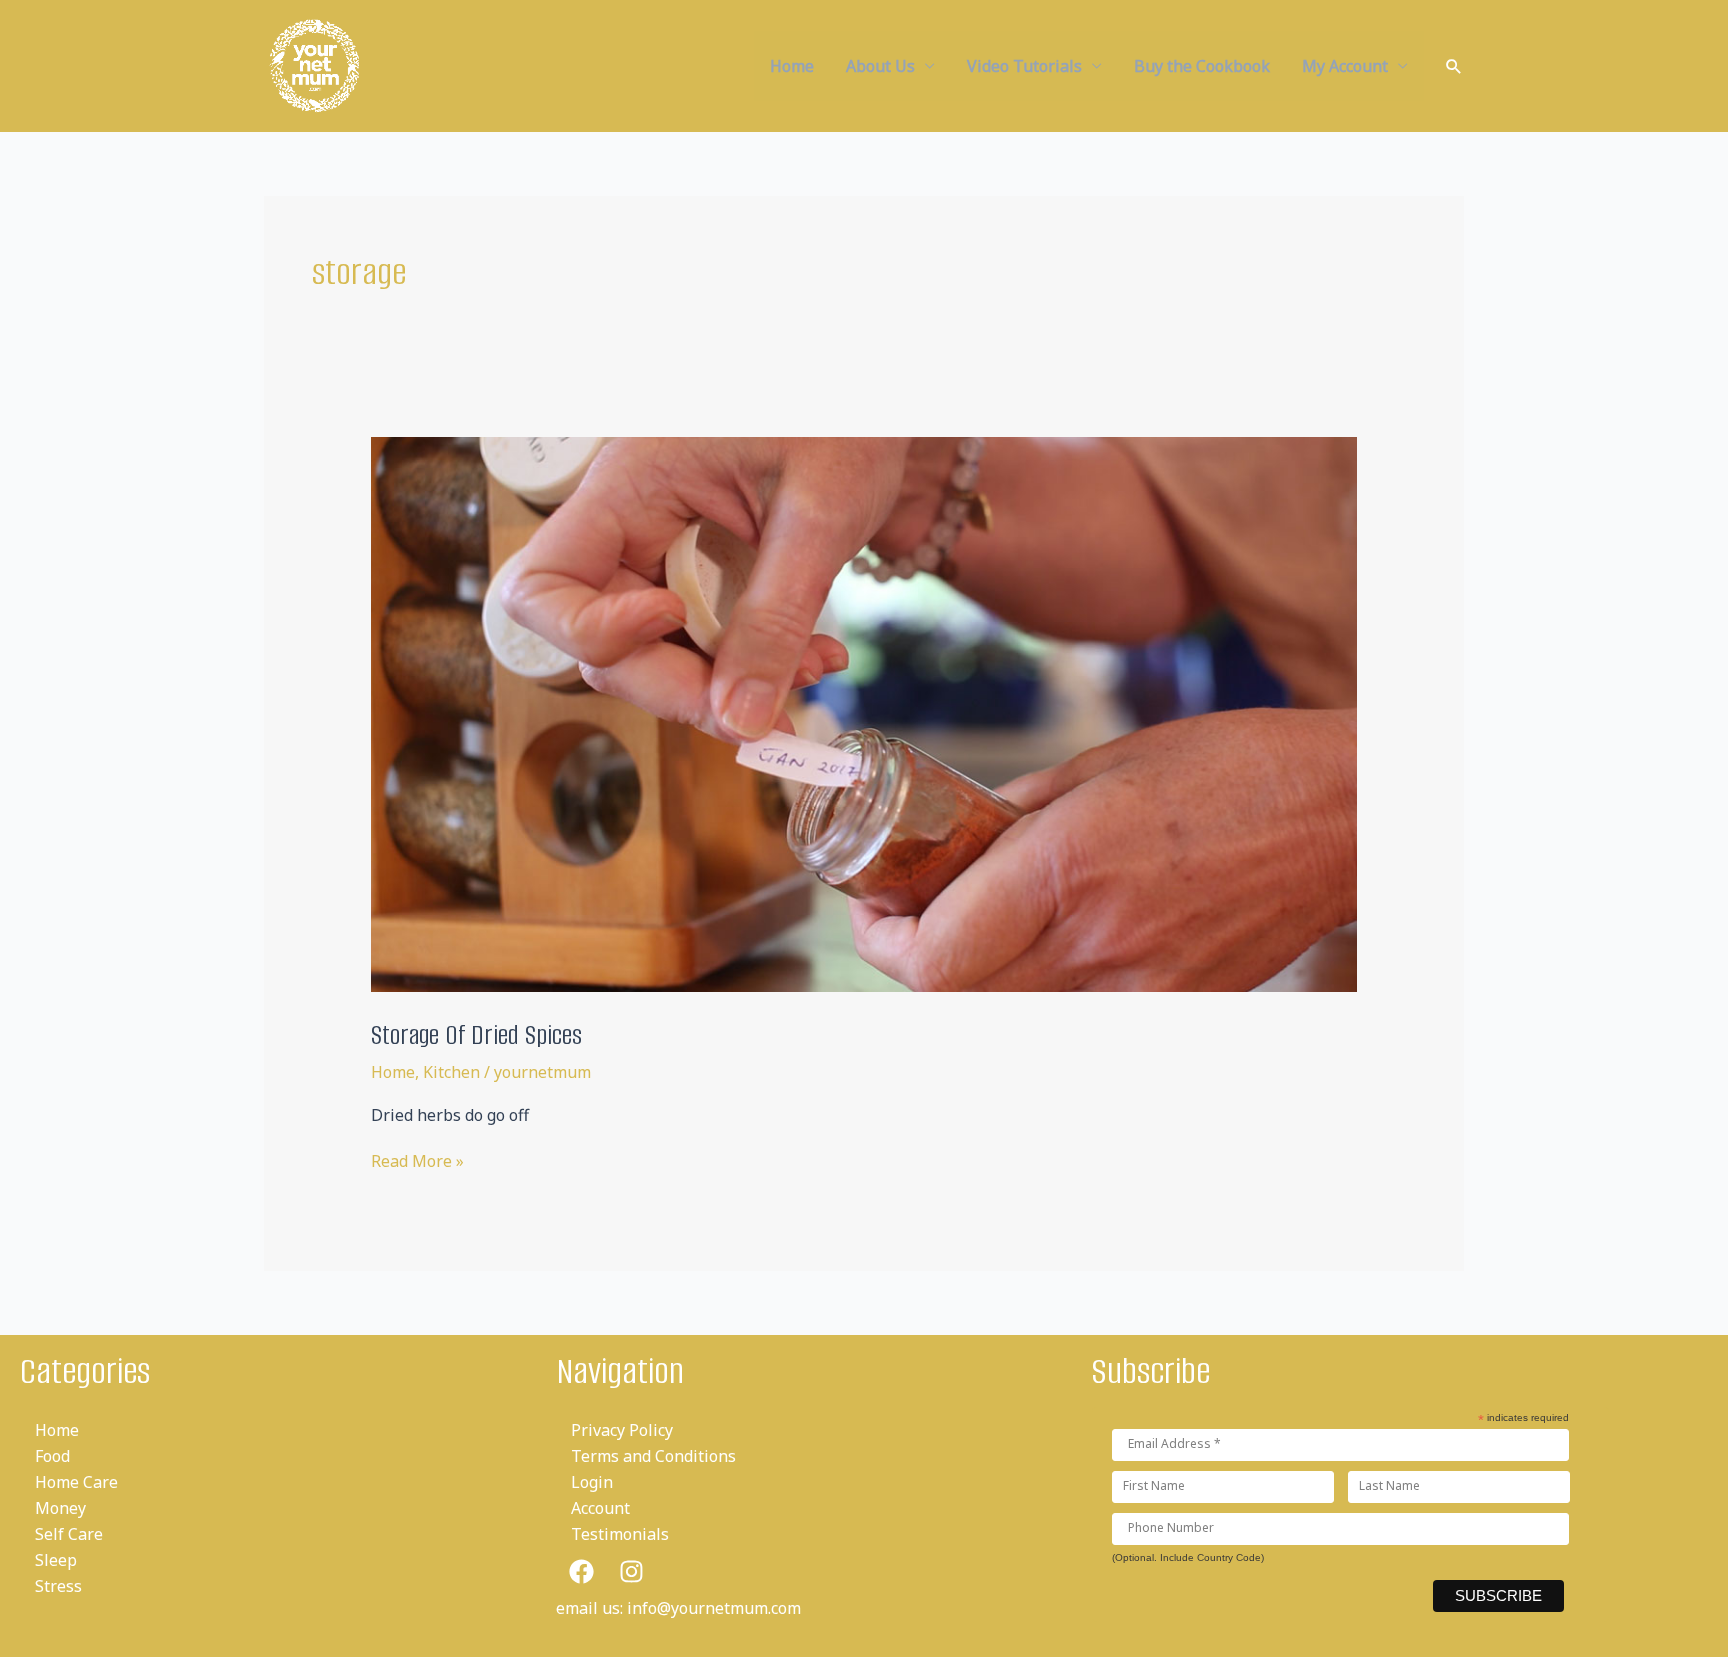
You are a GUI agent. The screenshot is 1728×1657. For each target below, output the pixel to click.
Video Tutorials (1024, 66)
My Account (1345, 66)
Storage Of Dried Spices (476, 1035)
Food (52, 1456)
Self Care (69, 1534)
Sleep (56, 1560)
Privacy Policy (622, 1430)
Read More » (417, 1161)
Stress (58, 1586)
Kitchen (451, 1072)
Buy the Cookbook (1202, 66)
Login (592, 1482)
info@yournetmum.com (714, 1608)
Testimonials (620, 1534)
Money (60, 1508)
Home (792, 66)
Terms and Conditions (653, 1456)
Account (600, 1508)
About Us (880, 66)
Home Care (76, 1482)
